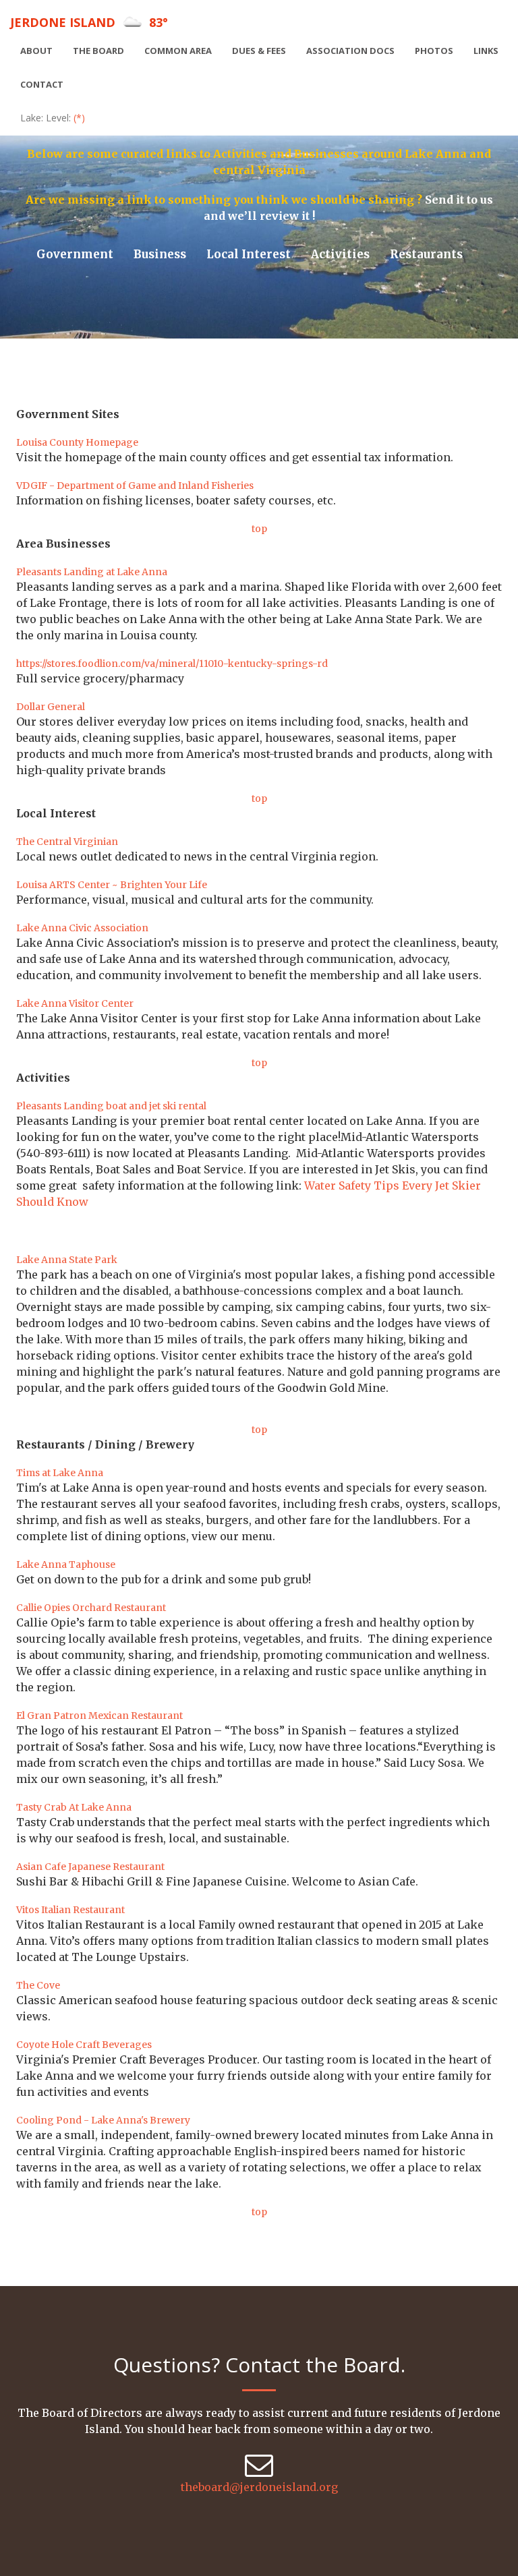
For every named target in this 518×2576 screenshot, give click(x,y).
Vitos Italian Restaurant (70, 1910)
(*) (79, 118)
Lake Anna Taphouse (66, 1564)
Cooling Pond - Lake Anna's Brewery (103, 2120)
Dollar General (51, 707)
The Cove (38, 1985)
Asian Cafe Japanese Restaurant (90, 1867)
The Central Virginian (67, 842)
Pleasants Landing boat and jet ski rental (111, 1106)
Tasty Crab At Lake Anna (74, 1807)
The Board (98, 51)
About (36, 51)
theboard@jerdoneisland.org (259, 2487)
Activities (340, 254)
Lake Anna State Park (67, 1260)
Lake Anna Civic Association (82, 928)
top (259, 529)
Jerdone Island (89, 22)
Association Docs (350, 51)
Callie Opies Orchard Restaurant (91, 1608)
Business (160, 254)
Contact (42, 84)
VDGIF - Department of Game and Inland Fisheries (135, 486)
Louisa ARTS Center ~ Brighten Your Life (112, 885)
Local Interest (249, 254)
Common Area (178, 51)
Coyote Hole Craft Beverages (84, 2045)
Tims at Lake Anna (60, 1473)
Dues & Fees (259, 51)
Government (75, 254)
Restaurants (426, 254)
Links (486, 51)
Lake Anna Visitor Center (75, 1003)
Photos (434, 51)
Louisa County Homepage (77, 442)
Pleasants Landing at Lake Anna (92, 572)
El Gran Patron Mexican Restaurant (99, 1716)
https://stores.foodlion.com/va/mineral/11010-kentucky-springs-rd (172, 664)
